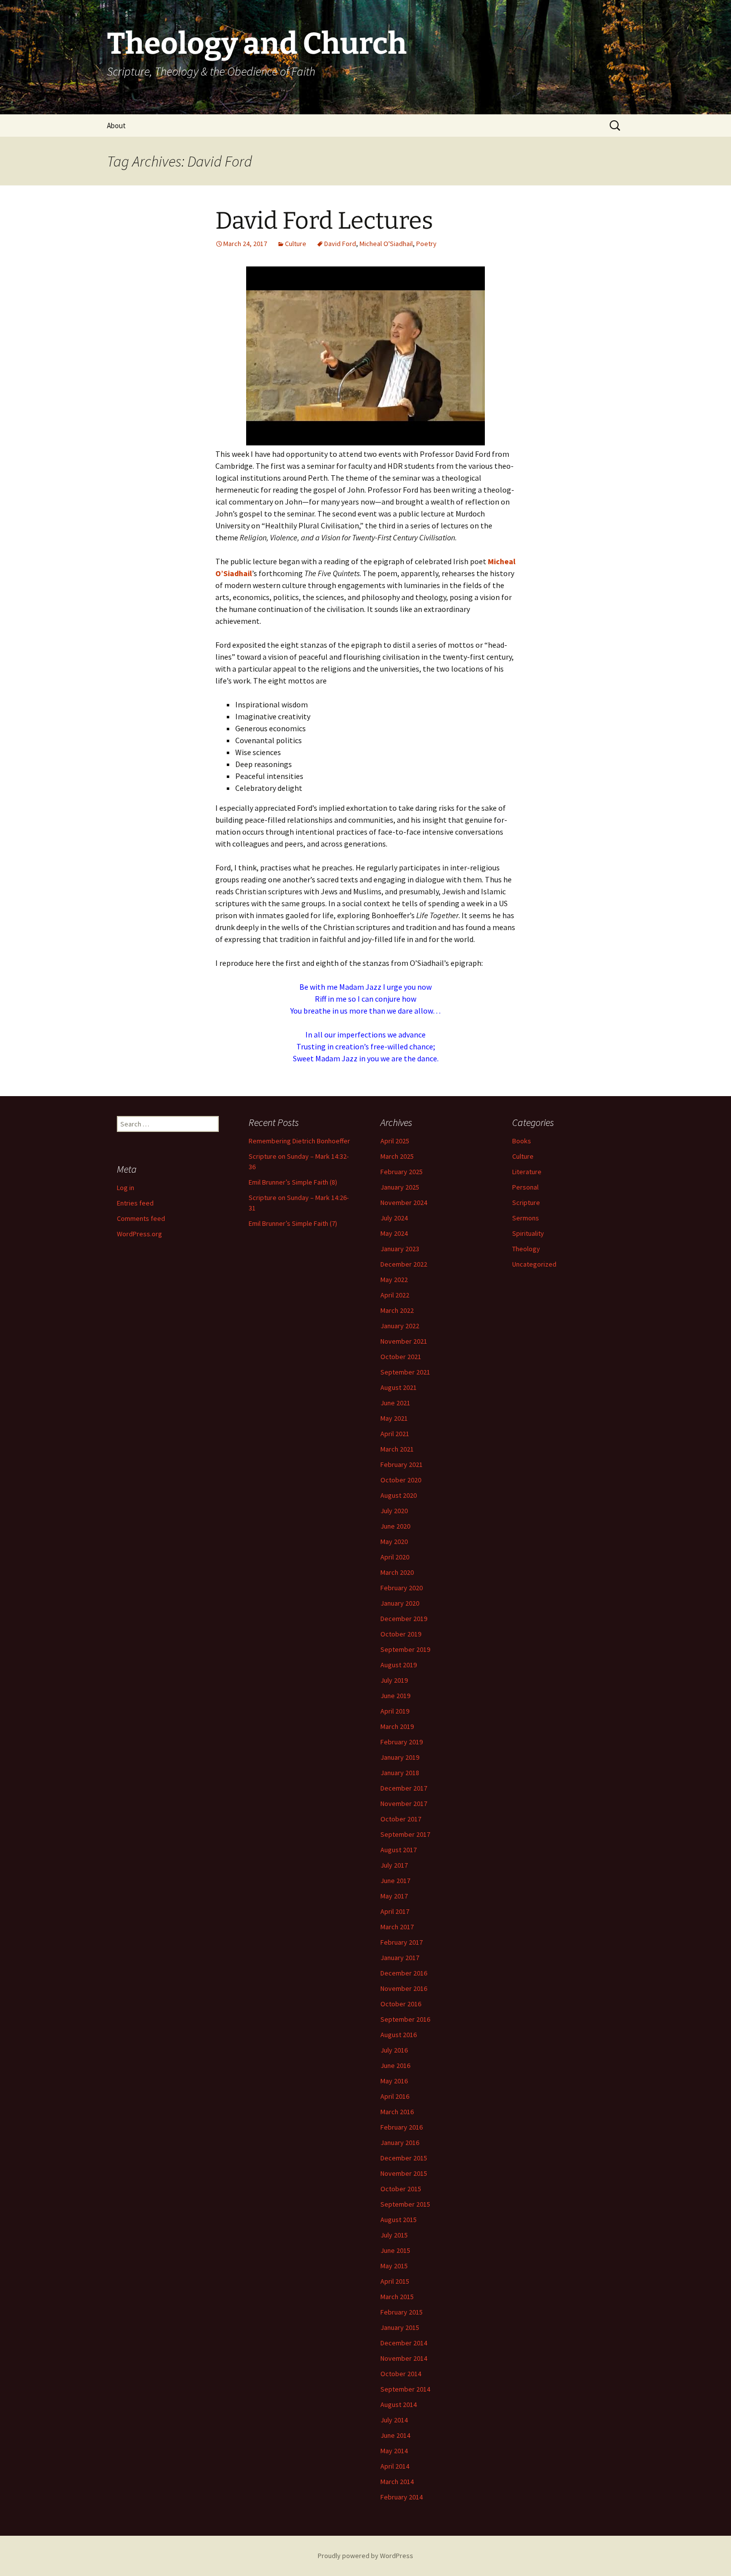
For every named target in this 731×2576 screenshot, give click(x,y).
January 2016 (400, 2143)
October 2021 (401, 1357)
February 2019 (402, 1742)
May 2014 (394, 2451)
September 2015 (405, 2204)
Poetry (426, 244)
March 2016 (397, 2112)
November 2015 (404, 2173)
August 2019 (399, 1665)
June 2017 (395, 1881)
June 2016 (395, 2065)
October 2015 (401, 2189)
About (116, 126)
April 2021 (395, 1434)
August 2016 (399, 2035)
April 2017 (395, 1911)
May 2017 (394, 1896)
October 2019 (401, 1634)
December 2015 (404, 2158)
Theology (526, 1249)
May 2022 (394, 1280)
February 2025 (402, 1172)
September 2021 (405, 1372)
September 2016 (405, 2019)
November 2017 (404, 1803)
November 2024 (404, 1202)
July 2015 (394, 2235)
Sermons (526, 1218)
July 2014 (394, 2420)
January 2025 (400, 1187)
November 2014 (404, 2358)
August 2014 (399, 2404)
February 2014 (402, 2497)
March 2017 (397, 1927)
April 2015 (395, 2281)
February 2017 (402, 1942)
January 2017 (400, 1958)
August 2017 (399, 1850)
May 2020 (394, 1542)
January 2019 (400, 1757)
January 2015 (400, 2327)
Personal (525, 1187)
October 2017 (401, 1819)
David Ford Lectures (324, 221)
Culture (296, 244)
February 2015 (402, 2312)
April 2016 (395, 2096)
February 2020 (402, 1588)
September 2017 (405, 1834)
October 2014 (401, 2374)
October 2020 (401, 1480)
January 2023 (400, 1249)
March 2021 (397, 1449)
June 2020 (395, 1526)
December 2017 (404, 1788)
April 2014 (395, 2466)
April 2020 (395, 1557)
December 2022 (404, 1264)
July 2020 (394, 1511)
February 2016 (402, 2127)
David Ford (340, 244)
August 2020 (399, 1495)
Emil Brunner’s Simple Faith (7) (293, 1223)
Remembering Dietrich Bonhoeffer (299, 1141)
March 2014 (397, 2482)
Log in (126, 1188)
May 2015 (394, 2266)
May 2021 (394, 1418)
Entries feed (135, 1203)
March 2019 (397, 1726)
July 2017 (394, 1865)
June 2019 (395, 1696)
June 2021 (395, 1403)
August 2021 (399, 1387)
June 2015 (395, 2250)
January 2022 (400, 1326)
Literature (527, 1172)
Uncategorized (534, 1264)
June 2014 (395, 2435)
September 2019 (405, 1649)
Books (522, 1141)
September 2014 (405, 2389)
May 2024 (394, 1233)
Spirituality (528, 1233)
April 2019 (395, 1711)
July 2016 (394, 2050)
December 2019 (404, 1619)
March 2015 (397, 2297)
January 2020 (400, 1603)
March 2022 (397, 1310)
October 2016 (401, 2004)
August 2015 (399, 2220)
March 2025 (397, 1156)
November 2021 (404, 1341)
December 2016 (404, 1973)
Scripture (526, 1202)
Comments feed (141, 1218)
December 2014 (404, 2343)
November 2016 (404, 1988)
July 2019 (394, 1680)
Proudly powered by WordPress (365, 2556)
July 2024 (394, 1218)
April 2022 (395, 1295)
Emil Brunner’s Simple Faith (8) (293, 1182)
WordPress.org (139, 1234)
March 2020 (397, 1572)
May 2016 (394, 2081)
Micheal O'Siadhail (386, 244)
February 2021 (402, 1464)
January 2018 (400, 1773)
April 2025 (395, 1141)
